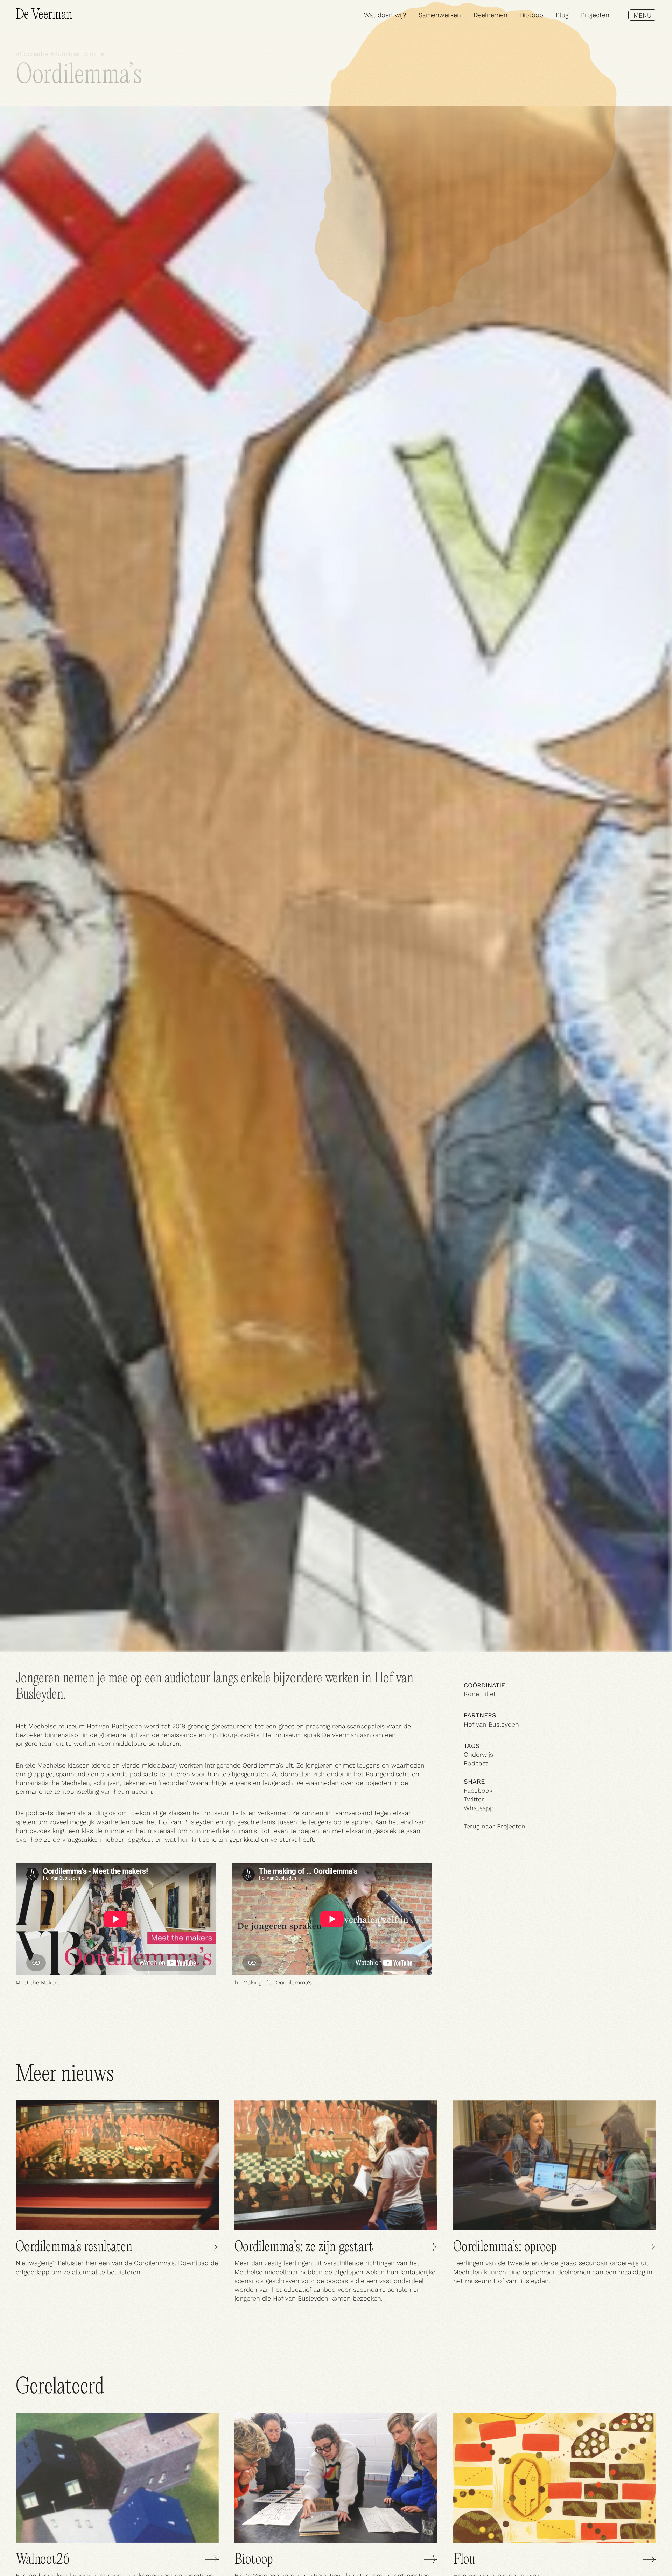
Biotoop (532, 15)
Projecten (595, 15)
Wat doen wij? (385, 15)
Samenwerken (440, 15)
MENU (642, 15)
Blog (562, 15)
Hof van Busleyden (491, 1724)
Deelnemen (491, 15)
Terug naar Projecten (495, 1826)
